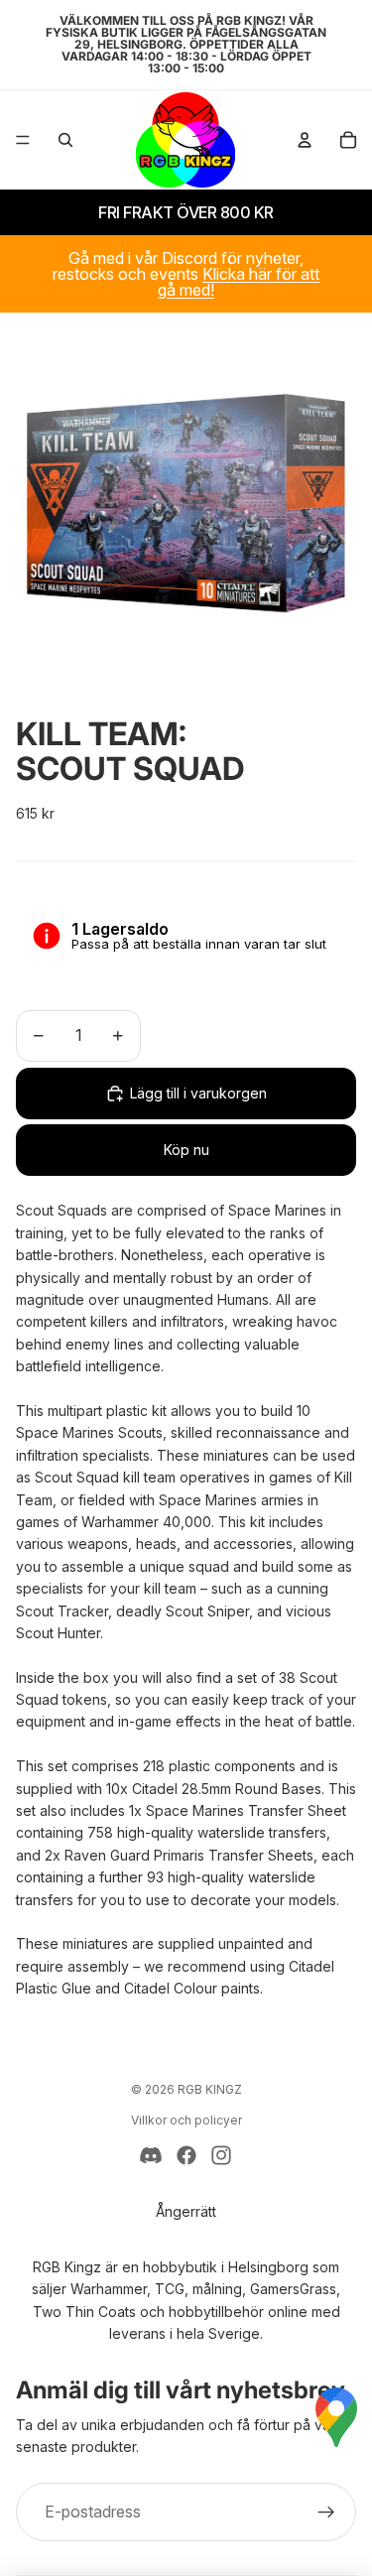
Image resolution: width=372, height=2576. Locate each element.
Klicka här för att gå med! (239, 282)
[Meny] (23, 140)
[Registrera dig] (326, 2512)
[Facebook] (186, 2155)
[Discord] (151, 2155)
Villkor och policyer (186, 2120)
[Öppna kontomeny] (305, 140)
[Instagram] (221, 2155)
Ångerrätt (186, 2211)
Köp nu (186, 1150)
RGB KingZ (210, 2089)
